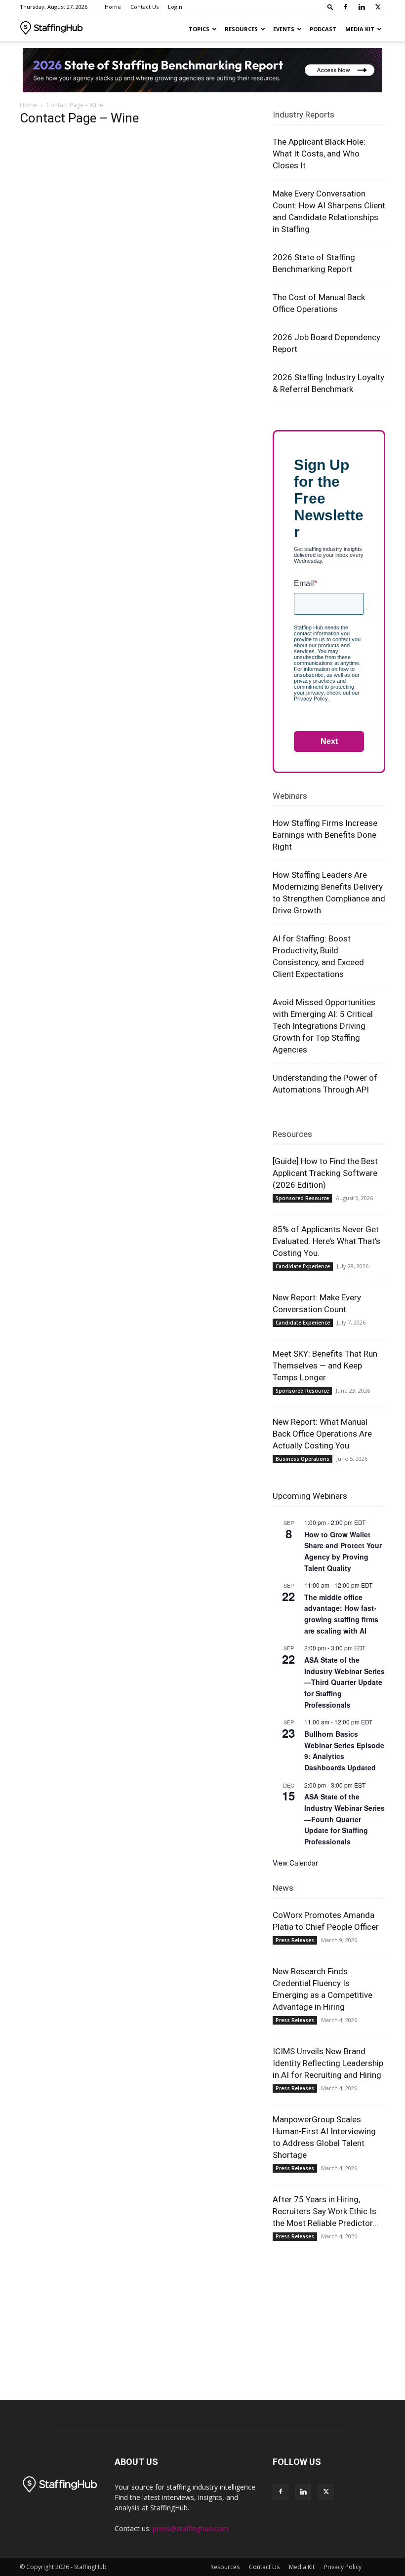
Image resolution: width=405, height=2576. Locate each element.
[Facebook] (345, 7)
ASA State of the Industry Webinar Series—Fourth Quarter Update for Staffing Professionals (344, 1819)
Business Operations (303, 1459)
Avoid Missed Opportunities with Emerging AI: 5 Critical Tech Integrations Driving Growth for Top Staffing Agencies (324, 1026)
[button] (330, 7)
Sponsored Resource (302, 1198)
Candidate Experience (303, 1266)
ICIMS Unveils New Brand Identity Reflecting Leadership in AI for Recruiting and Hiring (328, 2063)
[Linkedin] (362, 7)
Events (284, 29)
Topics (199, 29)
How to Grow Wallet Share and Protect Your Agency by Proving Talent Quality (343, 1551)
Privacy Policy (343, 2567)
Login (175, 7)
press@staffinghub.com (190, 2528)
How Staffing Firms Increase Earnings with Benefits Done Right (325, 835)
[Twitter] (378, 7)
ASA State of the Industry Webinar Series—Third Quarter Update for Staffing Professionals (344, 1682)
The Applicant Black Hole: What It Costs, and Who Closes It (319, 154)
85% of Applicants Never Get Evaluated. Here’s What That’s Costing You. (326, 1241)
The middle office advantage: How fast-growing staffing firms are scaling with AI (341, 1614)
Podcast (323, 29)
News (283, 1888)
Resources (241, 29)
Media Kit (360, 29)
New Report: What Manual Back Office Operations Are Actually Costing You (322, 1434)
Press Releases (295, 1940)
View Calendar (295, 1863)
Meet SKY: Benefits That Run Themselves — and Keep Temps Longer (325, 1366)
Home (113, 7)
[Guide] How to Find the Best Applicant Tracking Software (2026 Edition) (325, 1173)
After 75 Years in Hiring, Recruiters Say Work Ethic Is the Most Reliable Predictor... (325, 2211)
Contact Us (144, 7)
